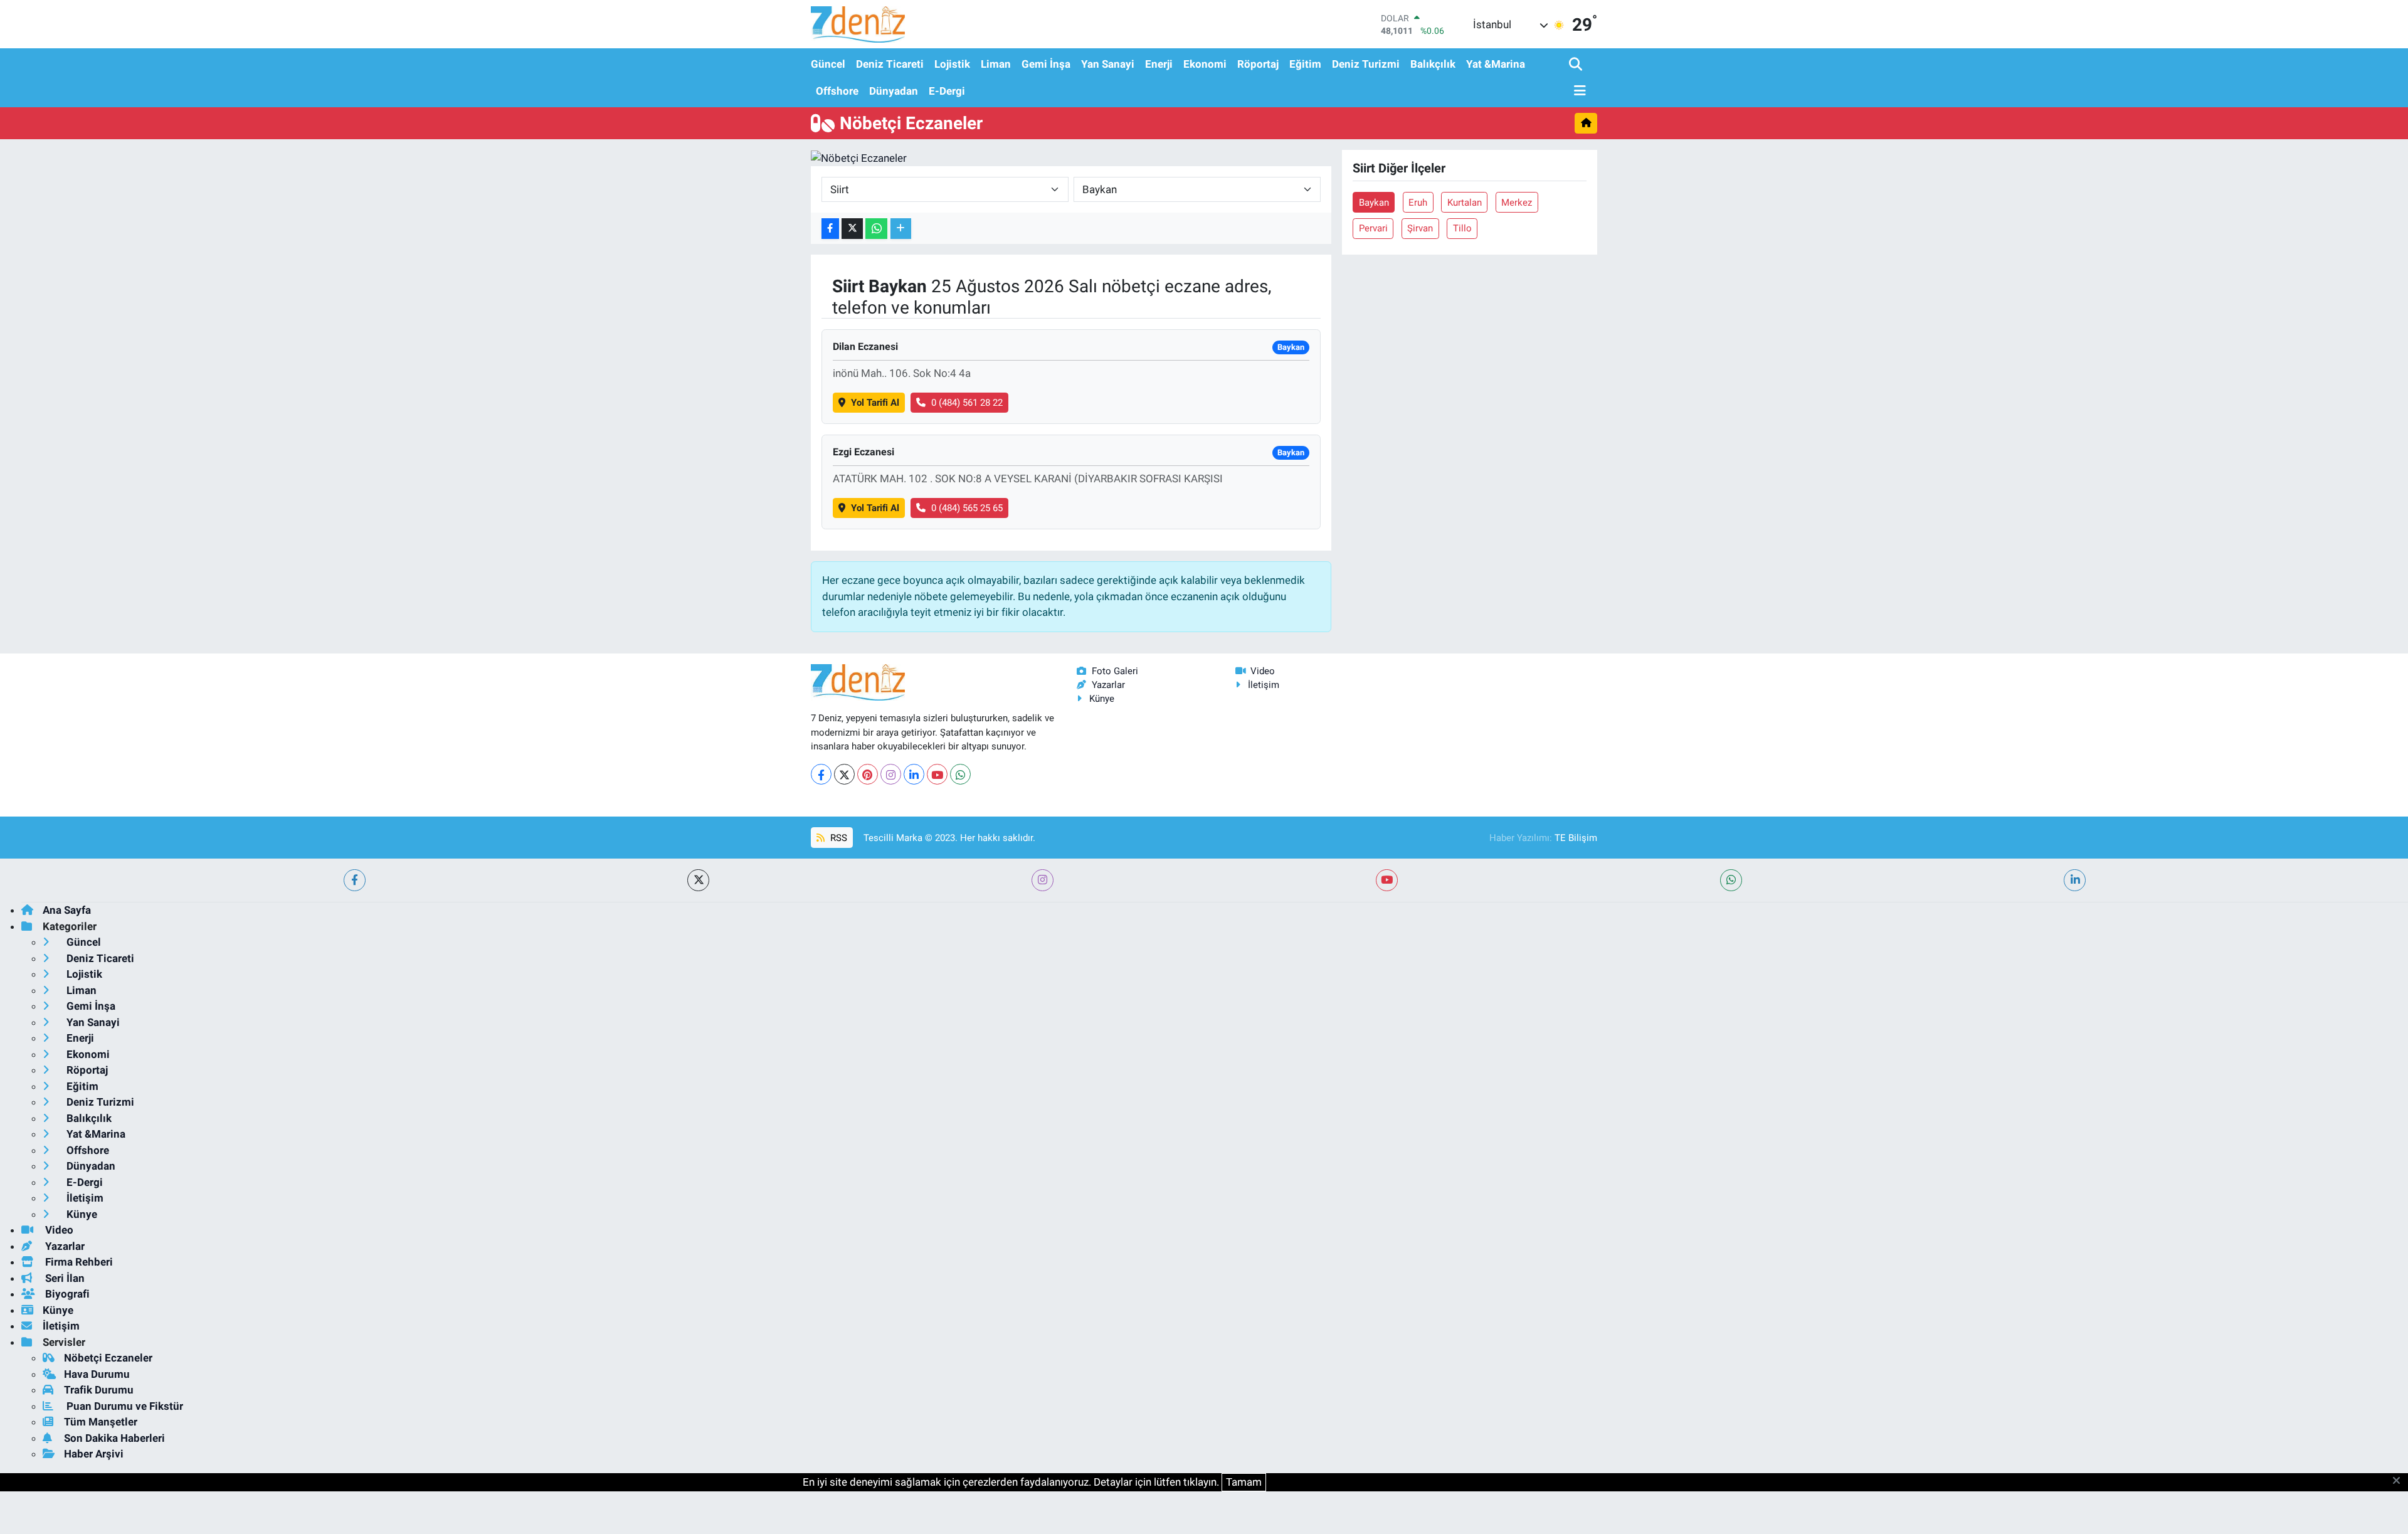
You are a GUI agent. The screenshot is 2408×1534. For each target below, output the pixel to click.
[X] (844, 774)
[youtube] (1387, 880)
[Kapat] (2400, 1481)
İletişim (1264, 685)
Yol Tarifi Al (875, 403)
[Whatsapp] (960, 774)
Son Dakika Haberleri (114, 1438)
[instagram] (1043, 880)
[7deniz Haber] (858, 24)
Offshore (837, 91)
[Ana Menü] (1578, 91)
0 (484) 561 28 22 (967, 403)
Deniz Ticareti (890, 64)
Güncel (828, 64)
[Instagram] (891, 774)
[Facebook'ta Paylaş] (830, 229)
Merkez (1517, 203)
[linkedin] (2075, 880)
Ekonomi (1205, 64)
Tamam (1244, 1482)
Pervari (1373, 228)
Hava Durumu (97, 1374)
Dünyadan (894, 91)
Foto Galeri (1115, 671)
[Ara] (1577, 65)
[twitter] (698, 880)
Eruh (1418, 203)
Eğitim (1305, 64)
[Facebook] (821, 774)
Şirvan (1420, 228)
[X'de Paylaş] (852, 229)
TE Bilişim (1576, 838)
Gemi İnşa (1046, 64)
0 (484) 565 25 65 (967, 508)
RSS (837, 838)
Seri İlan (64, 1278)
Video (1263, 671)
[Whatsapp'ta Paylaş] (876, 229)
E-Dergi (947, 91)
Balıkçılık (1433, 64)
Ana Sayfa (67, 910)
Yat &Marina (1496, 64)
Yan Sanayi (1108, 64)
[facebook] (355, 880)
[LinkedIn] (914, 774)
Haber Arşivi (94, 1454)
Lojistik (952, 64)
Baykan (1374, 203)
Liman (996, 64)
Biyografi (66, 1294)
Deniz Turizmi (1366, 64)
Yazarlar (1108, 685)
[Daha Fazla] (901, 229)
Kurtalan (1465, 203)
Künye (1102, 699)
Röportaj (1258, 64)
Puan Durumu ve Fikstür (124, 1406)
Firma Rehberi (78, 1262)
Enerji (1159, 64)
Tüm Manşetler (101, 1422)
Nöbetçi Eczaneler (108, 1358)
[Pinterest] (868, 774)
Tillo (1462, 228)
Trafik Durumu (99, 1390)
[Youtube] (937, 774)
